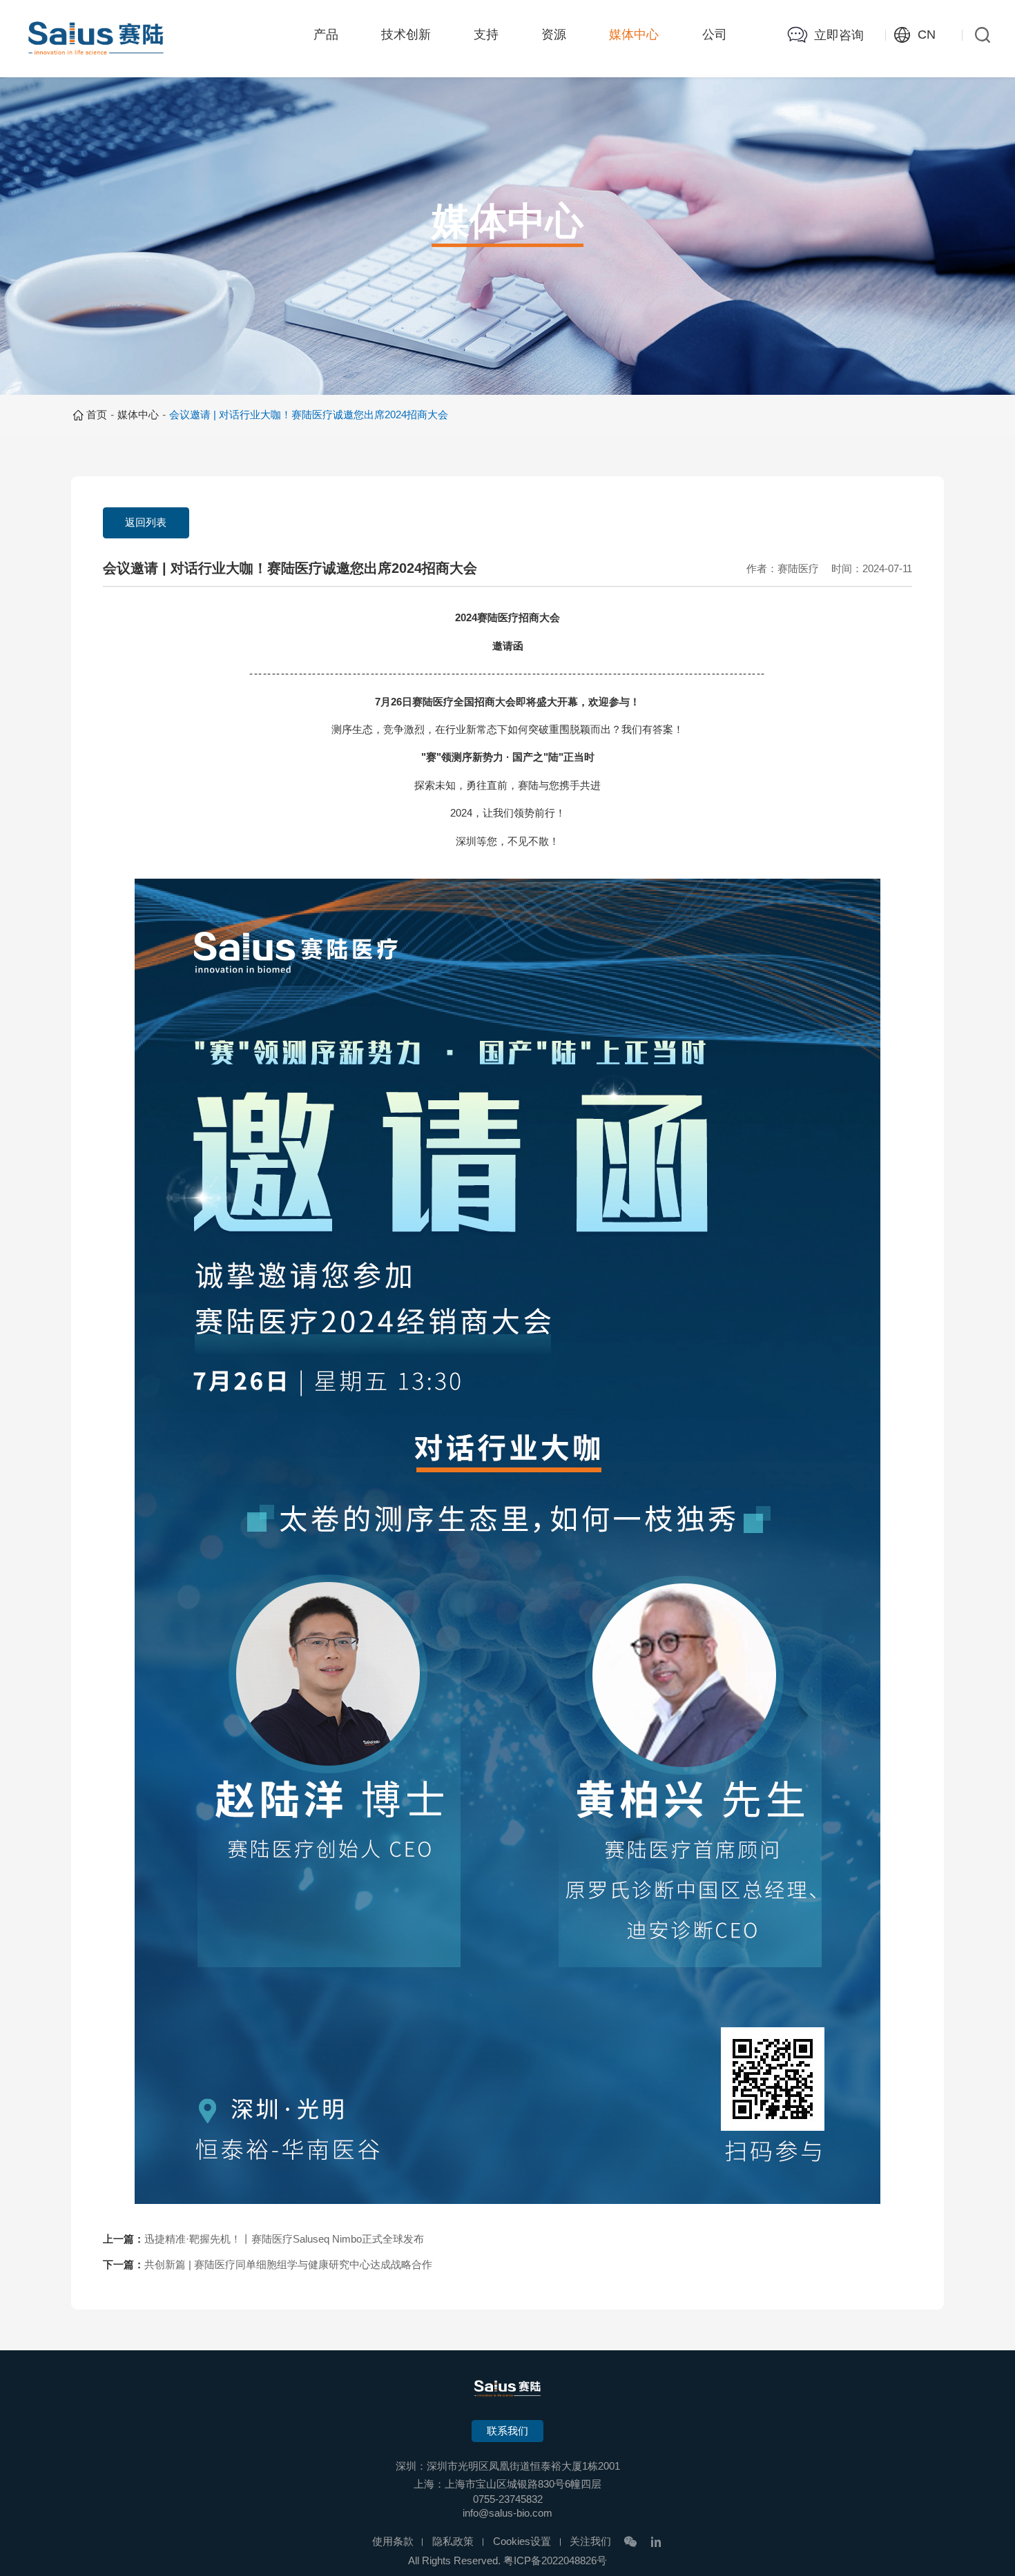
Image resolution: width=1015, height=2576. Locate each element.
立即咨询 (839, 35)
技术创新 (406, 35)
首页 (97, 415)
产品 (326, 35)
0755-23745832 (508, 2499)
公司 (715, 35)
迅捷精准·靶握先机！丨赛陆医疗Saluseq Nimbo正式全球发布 (284, 2239)
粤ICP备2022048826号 (555, 2561)
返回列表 (146, 523)
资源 (554, 35)
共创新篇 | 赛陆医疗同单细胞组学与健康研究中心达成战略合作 (288, 2265)
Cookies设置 (522, 2541)
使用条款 (393, 2541)
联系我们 (507, 2431)
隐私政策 (453, 2541)
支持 (486, 35)
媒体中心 (634, 35)
